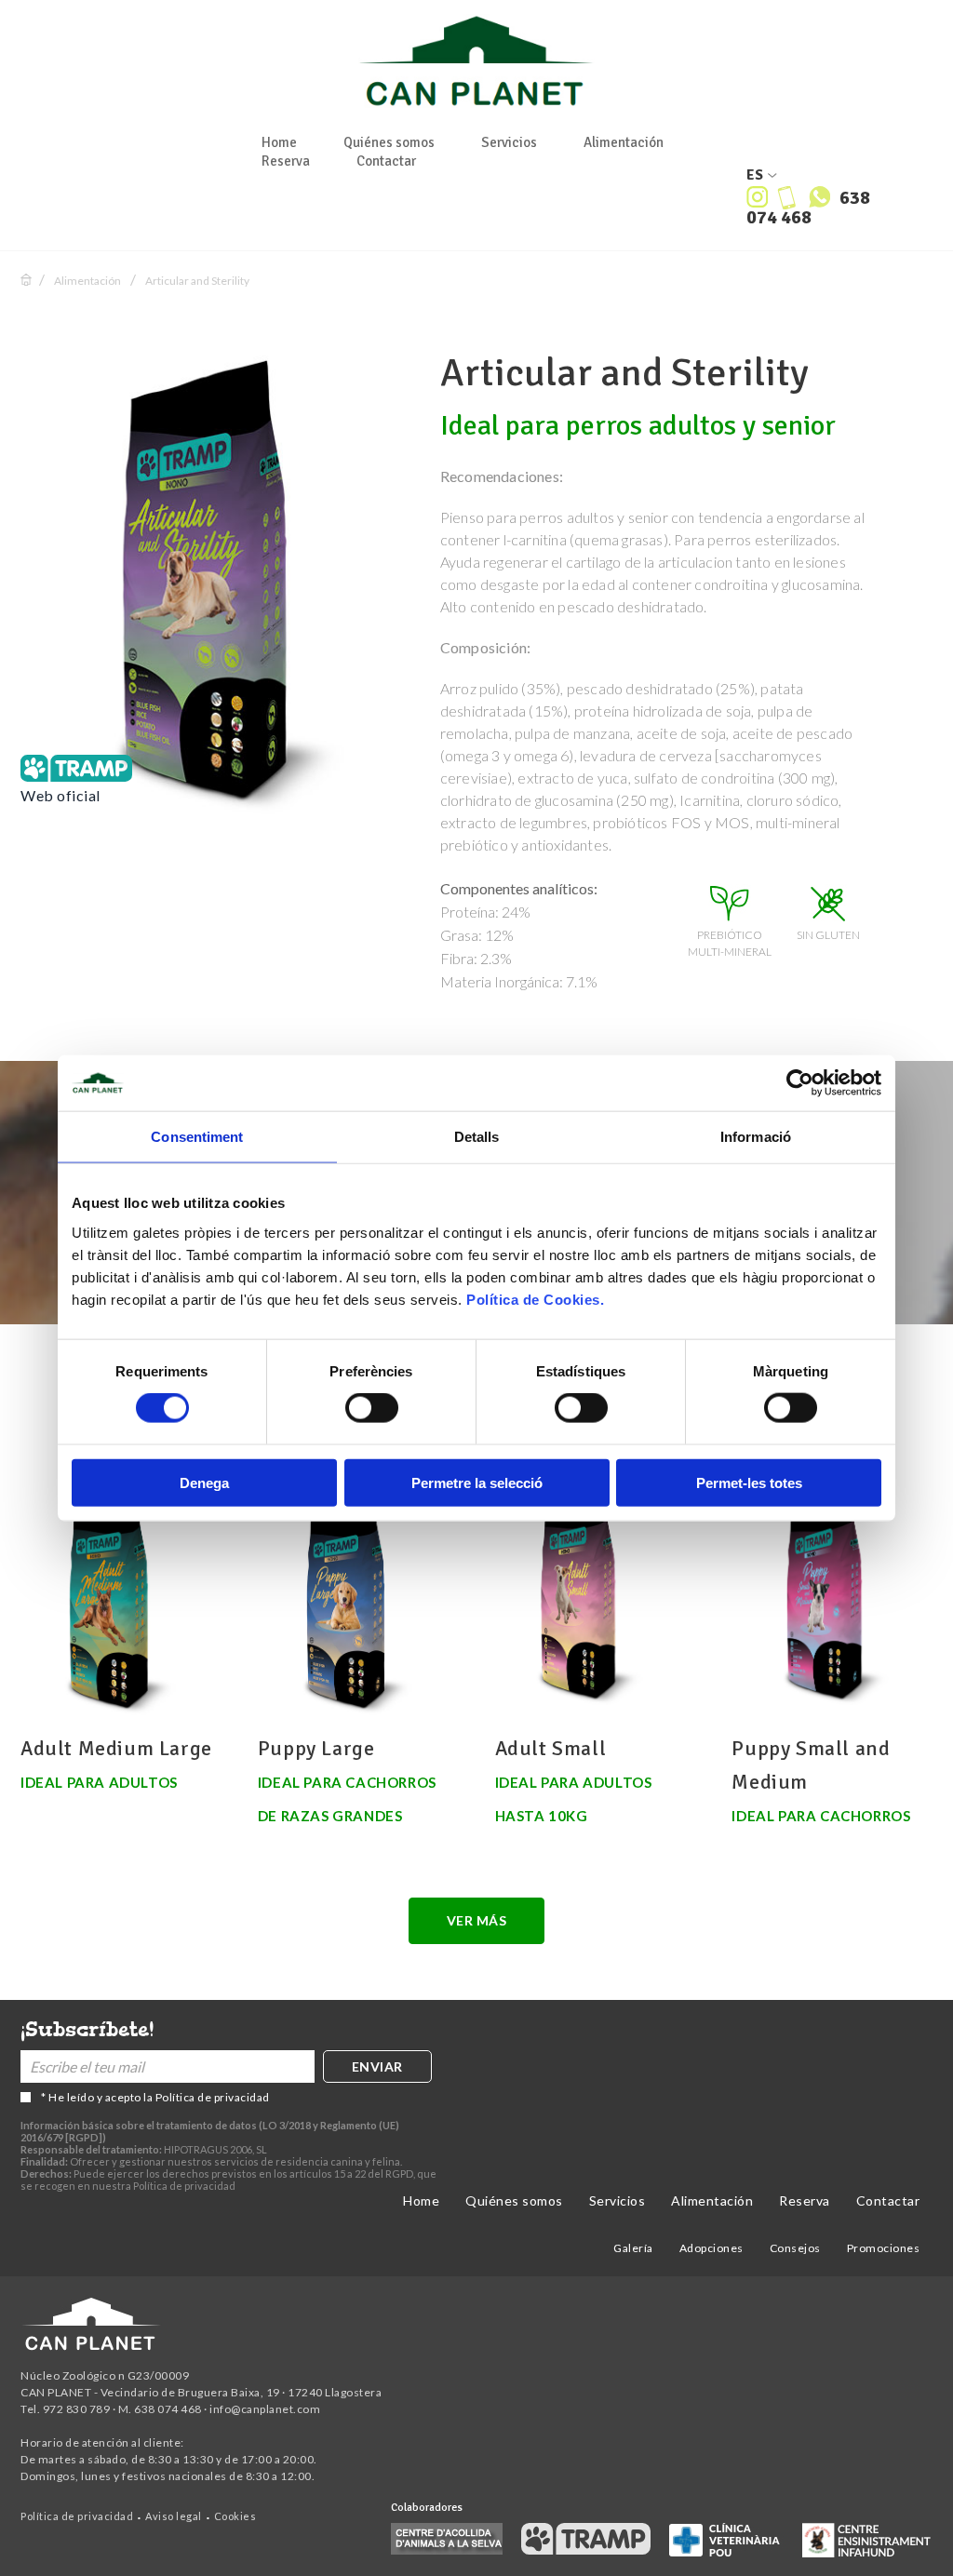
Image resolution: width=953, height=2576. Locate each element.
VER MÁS (477, 1920)
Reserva (286, 161)
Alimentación (624, 142)
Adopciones (711, 2248)
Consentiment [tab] (197, 1137)
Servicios (509, 142)
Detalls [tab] (477, 1137)
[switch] (372, 1408)
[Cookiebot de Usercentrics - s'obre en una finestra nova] (800, 1083)
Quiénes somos (389, 142)
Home (279, 142)
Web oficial (60, 795)
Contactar (386, 161)
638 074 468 (808, 208)
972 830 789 (77, 2409)
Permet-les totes (749, 1482)
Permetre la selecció (477, 1482)
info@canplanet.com (265, 2409)
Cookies (235, 2516)
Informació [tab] (756, 1137)
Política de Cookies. (535, 1299)
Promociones (884, 2248)
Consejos (795, 2248)
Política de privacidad (213, 2097)
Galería (633, 2248)
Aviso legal (174, 2516)
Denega (204, 1482)
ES (755, 175)
